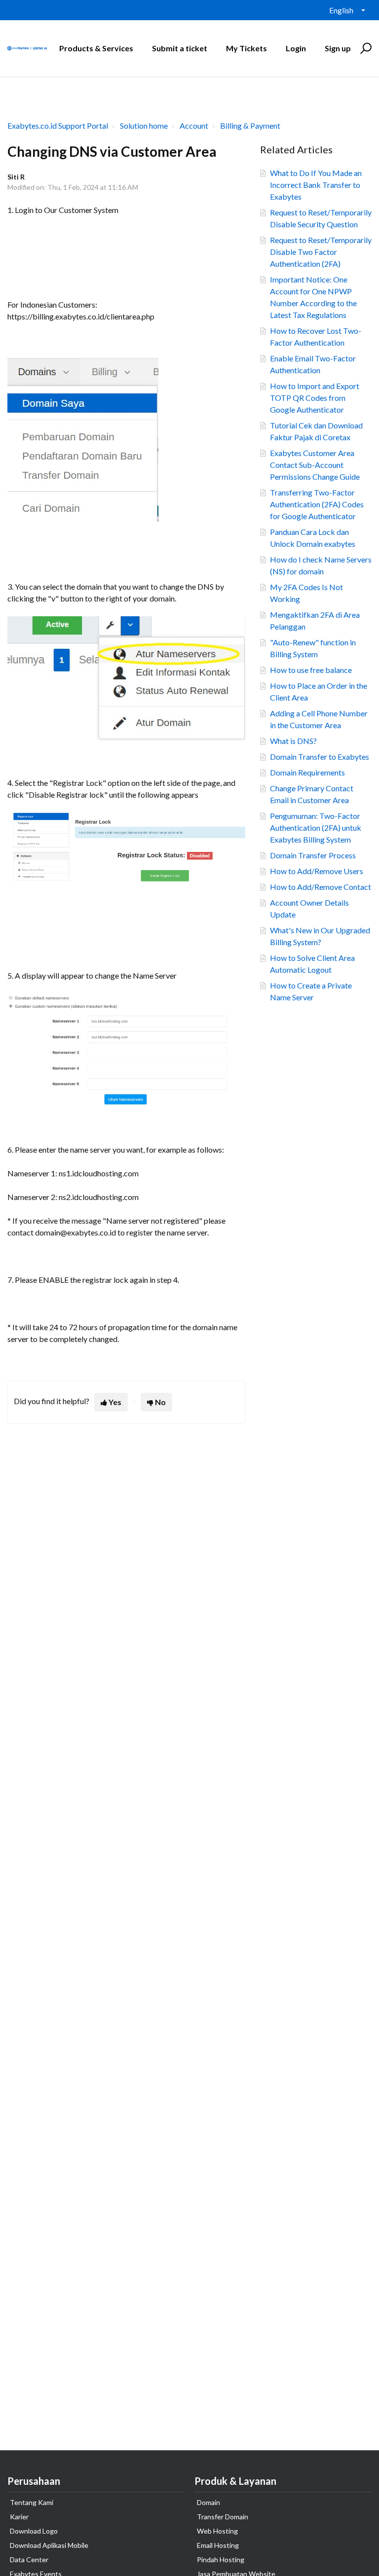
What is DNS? (293, 741)
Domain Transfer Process (313, 855)
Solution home (144, 125)
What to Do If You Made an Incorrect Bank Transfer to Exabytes (316, 185)
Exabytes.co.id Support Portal (58, 125)
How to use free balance (311, 670)
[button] (364, 48)
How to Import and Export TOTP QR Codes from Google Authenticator (315, 398)
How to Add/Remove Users (317, 871)
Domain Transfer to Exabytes (320, 757)
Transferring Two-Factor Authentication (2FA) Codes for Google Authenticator (317, 504)
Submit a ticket (180, 48)
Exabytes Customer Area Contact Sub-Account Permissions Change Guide (315, 465)
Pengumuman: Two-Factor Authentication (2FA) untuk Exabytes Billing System (316, 828)
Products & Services (96, 48)
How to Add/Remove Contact (321, 887)
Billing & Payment (250, 125)
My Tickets (246, 48)
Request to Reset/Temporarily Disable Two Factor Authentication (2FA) (321, 252)
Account (194, 125)
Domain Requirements (307, 772)
